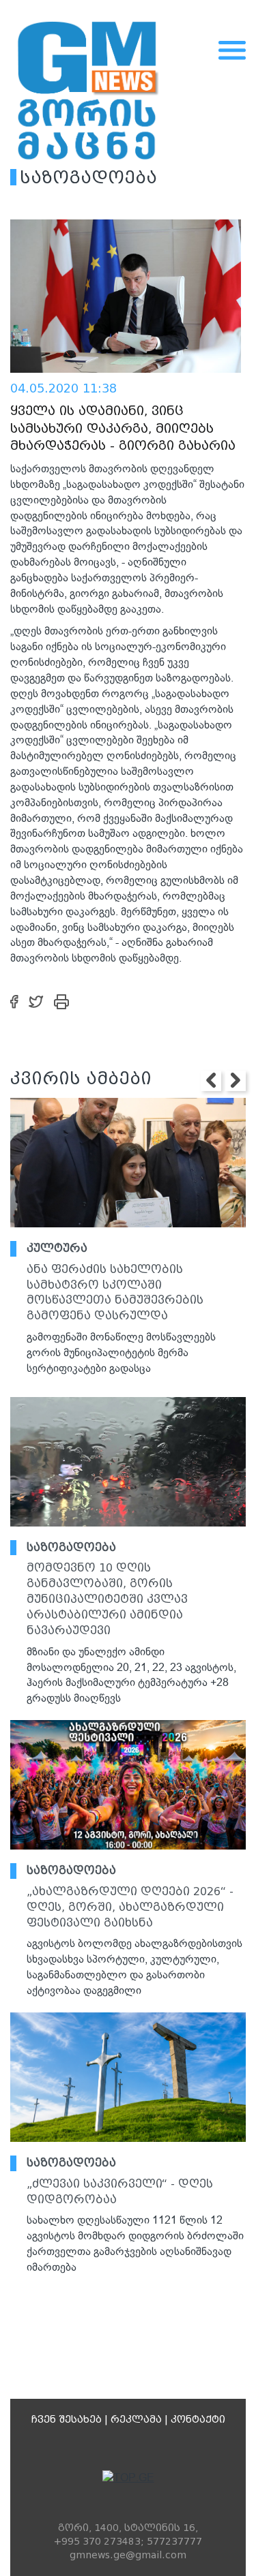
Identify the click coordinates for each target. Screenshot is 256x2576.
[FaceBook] (14, 1001)
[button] (211, 1081)
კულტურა (57, 1248)
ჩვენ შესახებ (67, 2419)
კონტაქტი (198, 2419)
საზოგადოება (71, 1547)
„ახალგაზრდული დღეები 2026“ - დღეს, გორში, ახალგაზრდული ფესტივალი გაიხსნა (130, 1907)
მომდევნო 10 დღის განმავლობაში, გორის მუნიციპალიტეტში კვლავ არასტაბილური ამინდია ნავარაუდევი (107, 1599)
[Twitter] (36, 1001)
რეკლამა (136, 2419)
